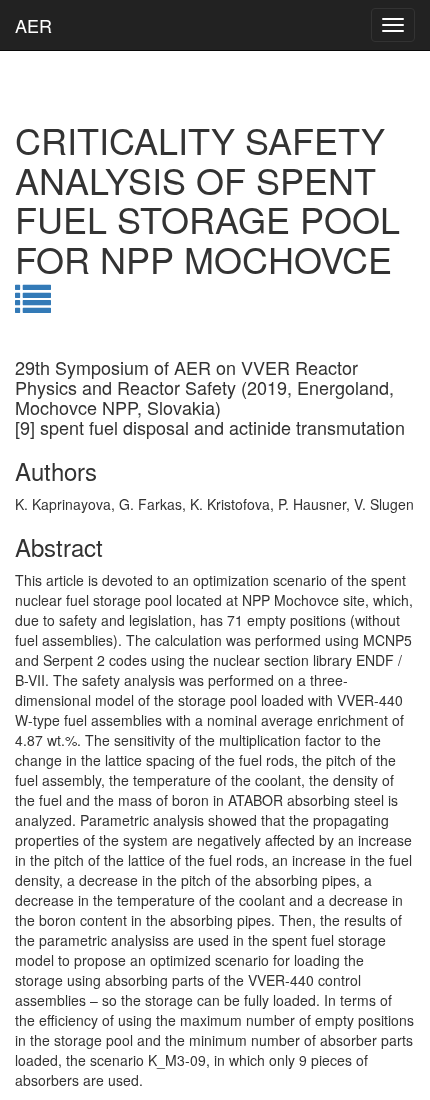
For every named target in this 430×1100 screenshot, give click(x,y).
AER (33, 25)
